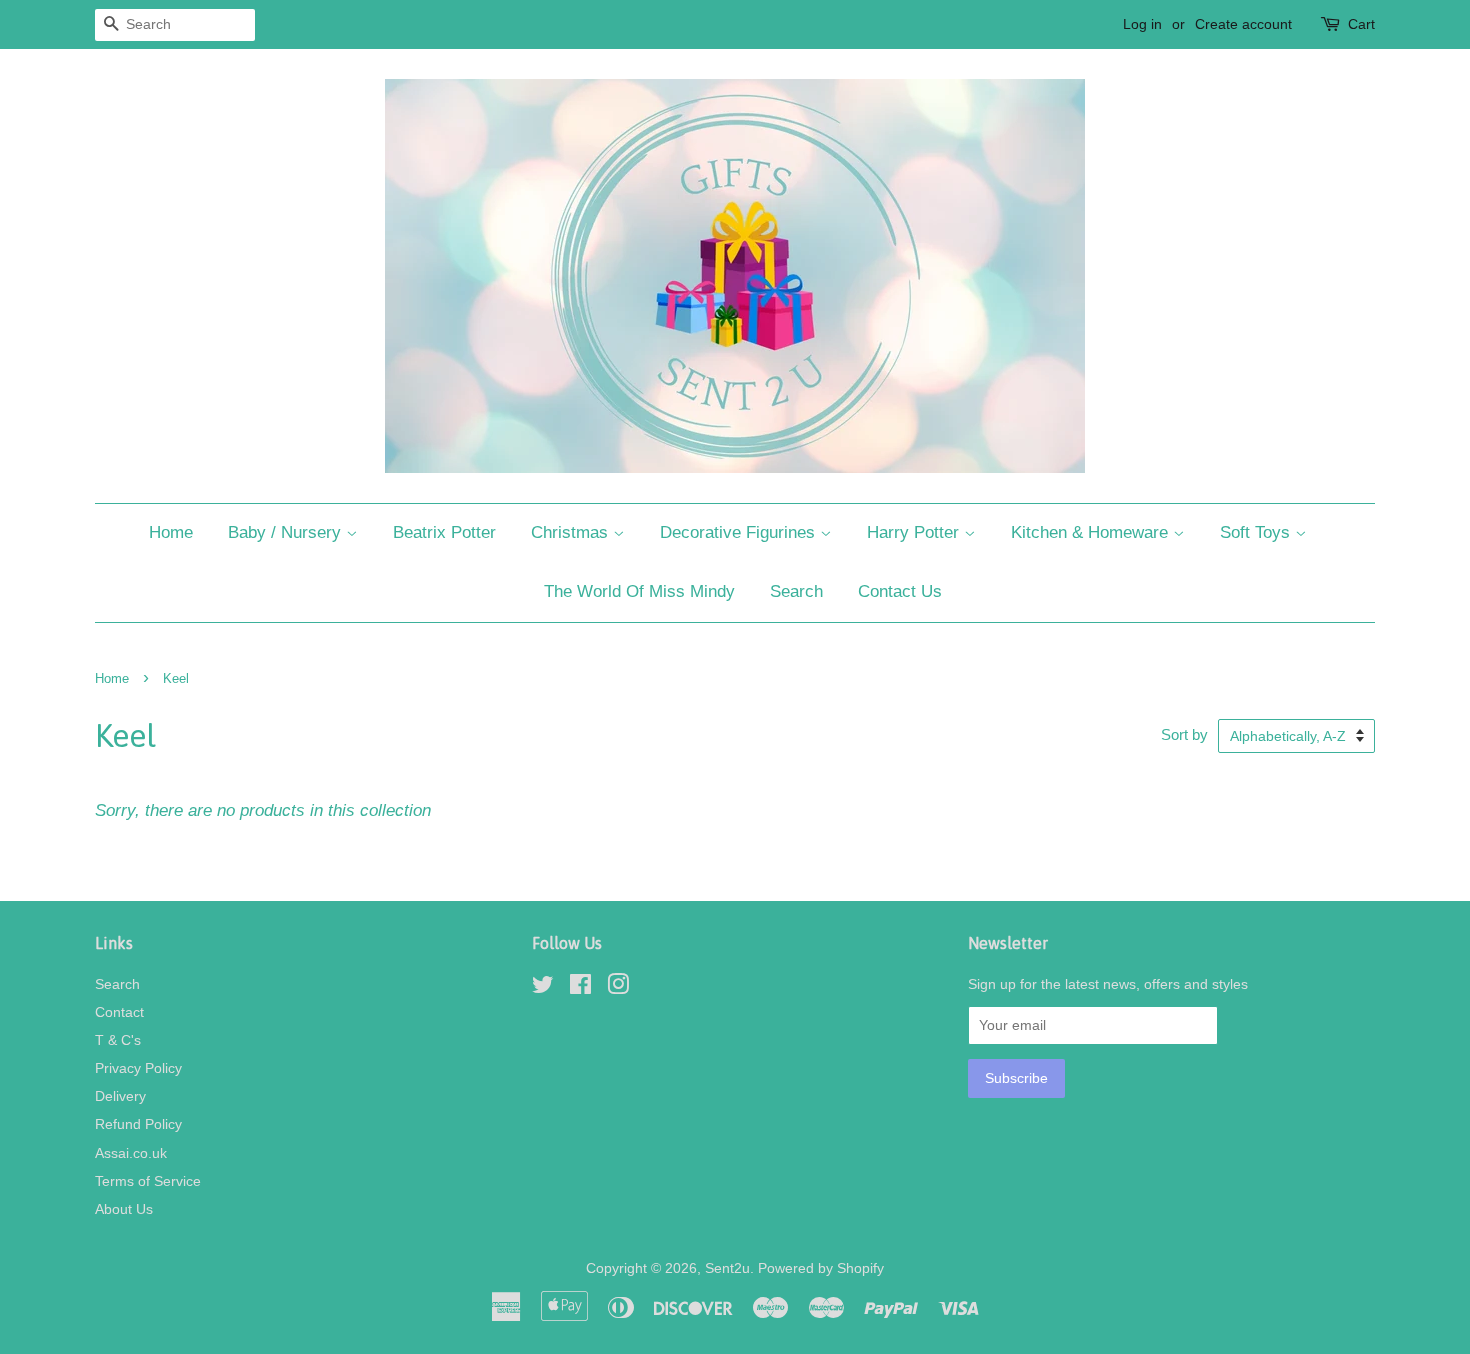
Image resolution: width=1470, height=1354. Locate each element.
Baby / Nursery (287, 532)
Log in (1142, 24)
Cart (1361, 24)
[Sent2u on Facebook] (580, 988)
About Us (124, 1209)
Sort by (1184, 734)
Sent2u (727, 1268)
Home (171, 532)
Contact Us (900, 591)
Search (796, 591)
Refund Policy (138, 1124)
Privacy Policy (138, 1068)
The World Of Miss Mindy (639, 591)
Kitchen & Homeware (1092, 532)
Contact (119, 1012)
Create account (1243, 24)
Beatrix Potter (444, 532)
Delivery (120, 1096)
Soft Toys (1257, 532)
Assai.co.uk (131, 1153)
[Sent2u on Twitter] (543, 988)
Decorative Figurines (740, 532)
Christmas (572, 532)
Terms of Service (148, 1181)
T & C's (118, 1040)
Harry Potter (915, 532)
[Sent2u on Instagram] (618, 988)
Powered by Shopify (821, 1268)
